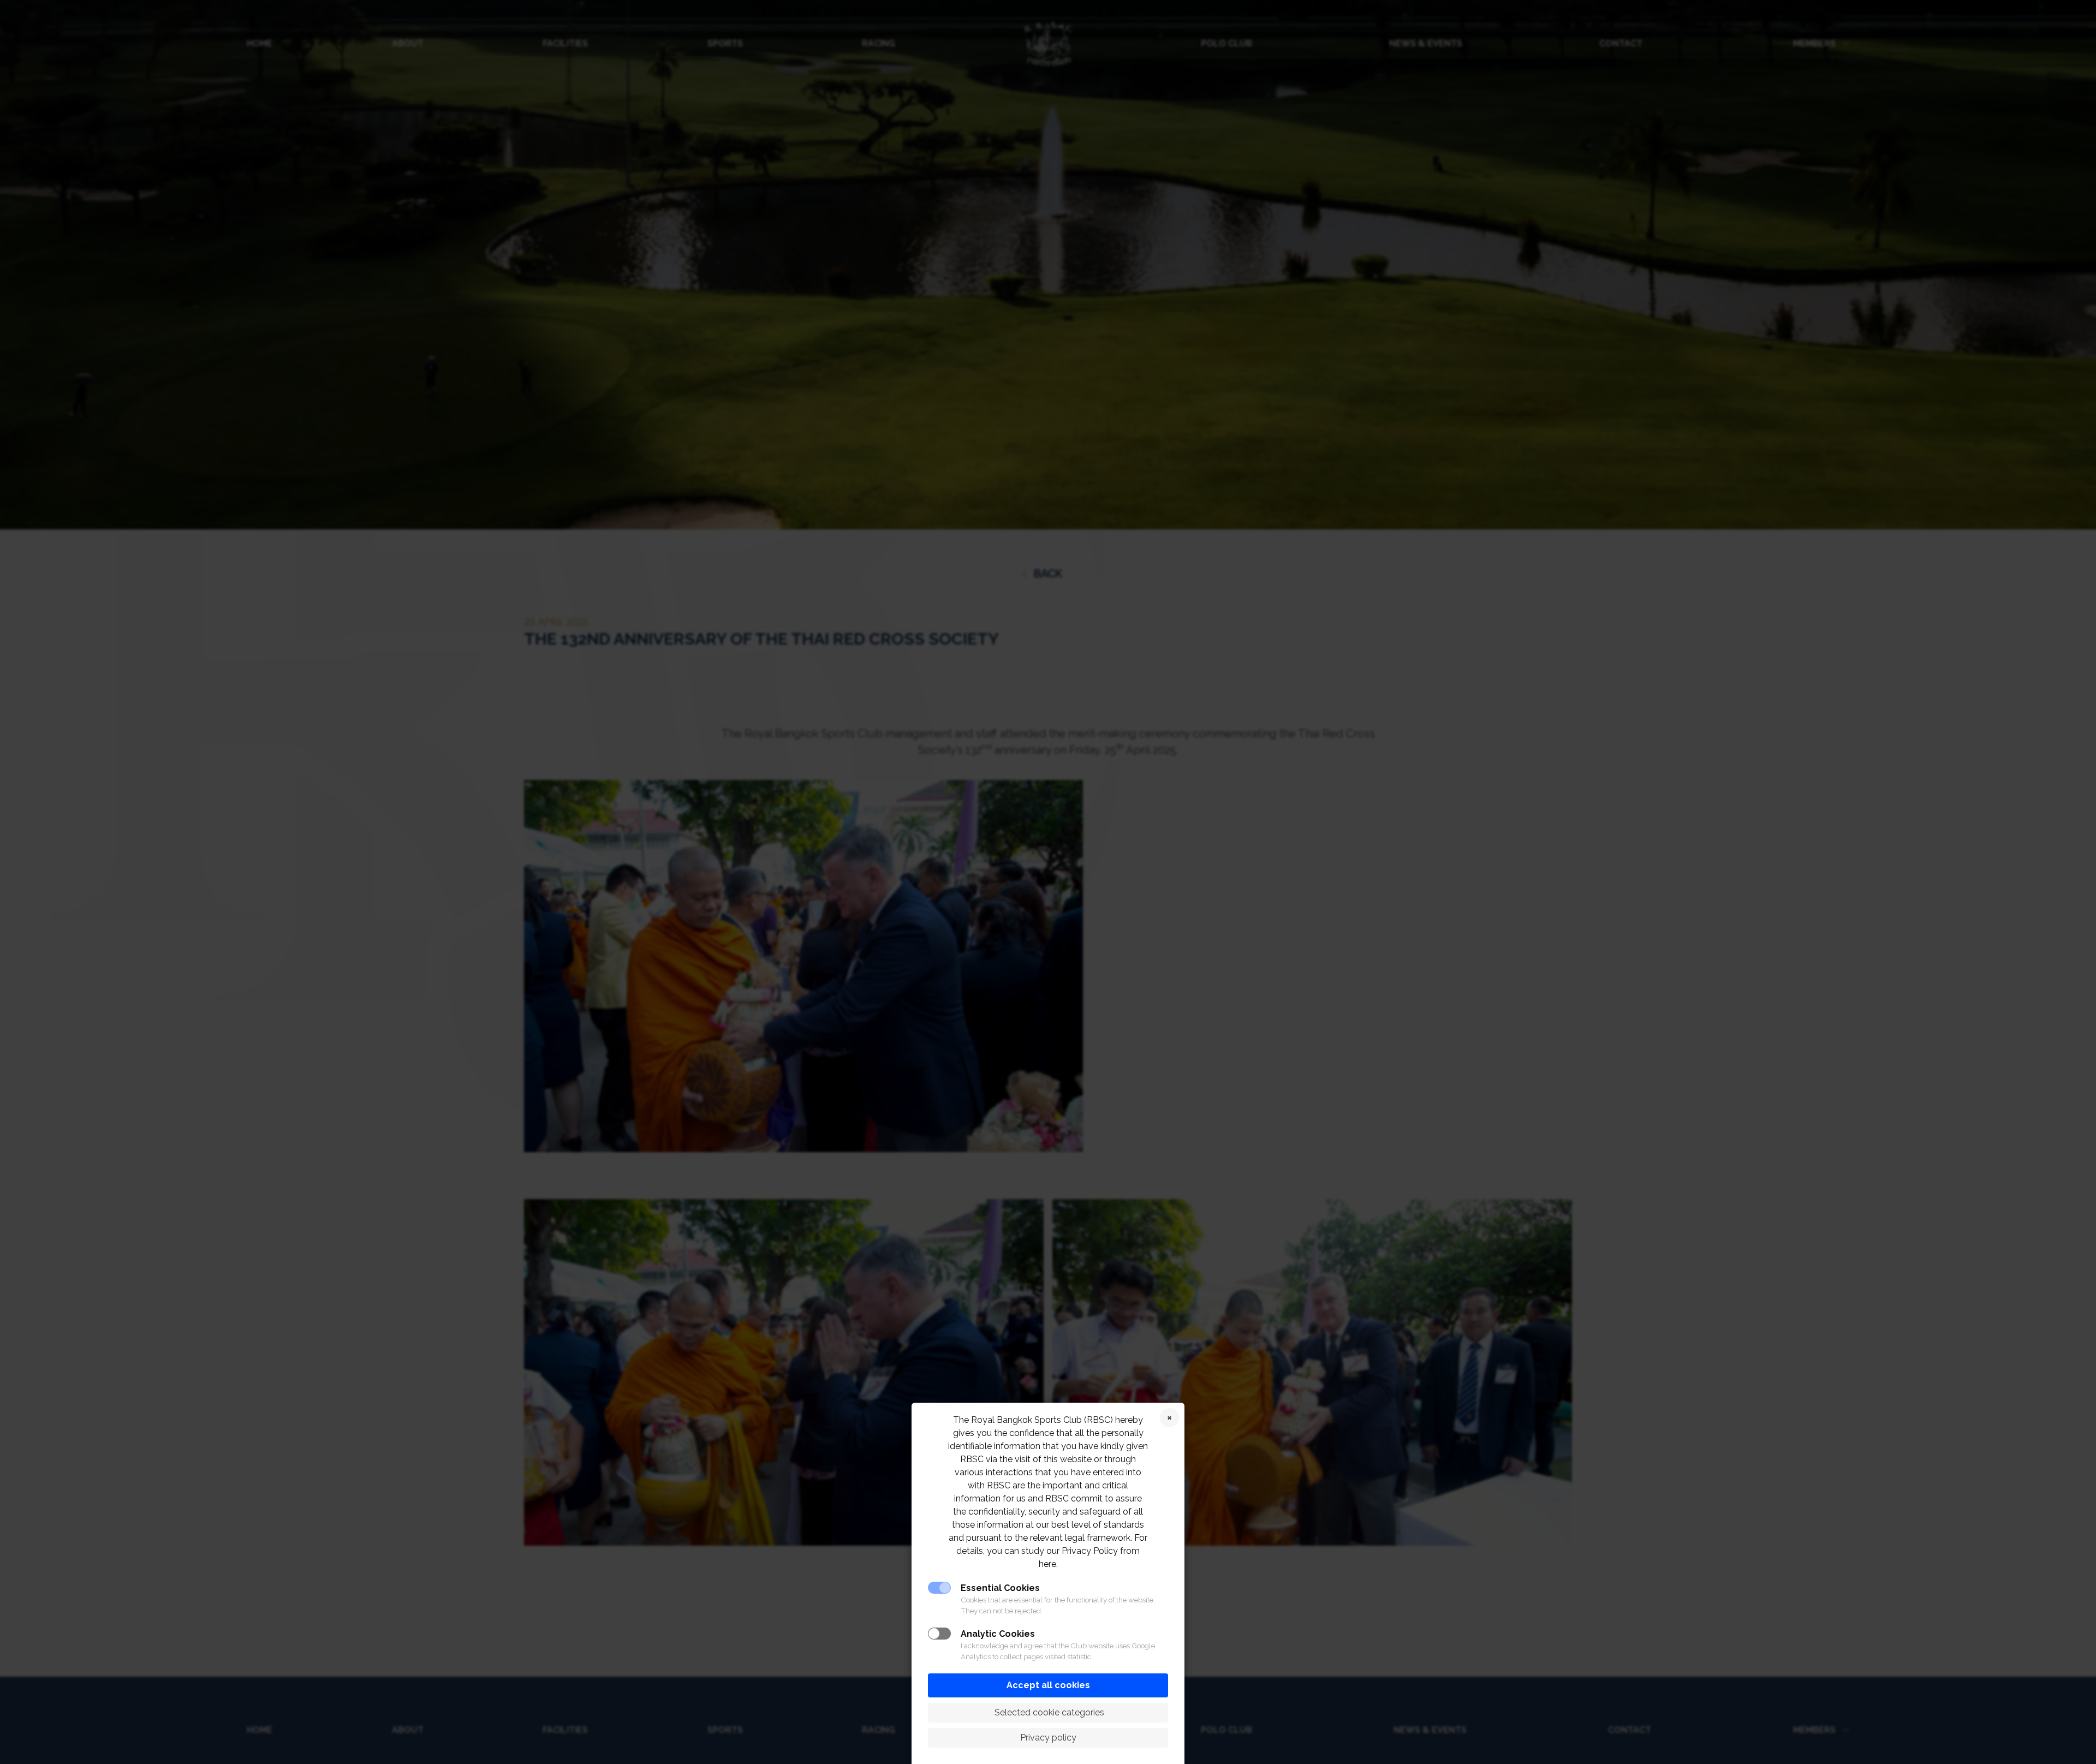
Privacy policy (1048, 1738)
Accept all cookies (1048, 1685)
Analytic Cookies (998, 1634)
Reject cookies (1169, 1418)
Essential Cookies (1000, 1588)
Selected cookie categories (1048, 1712)
